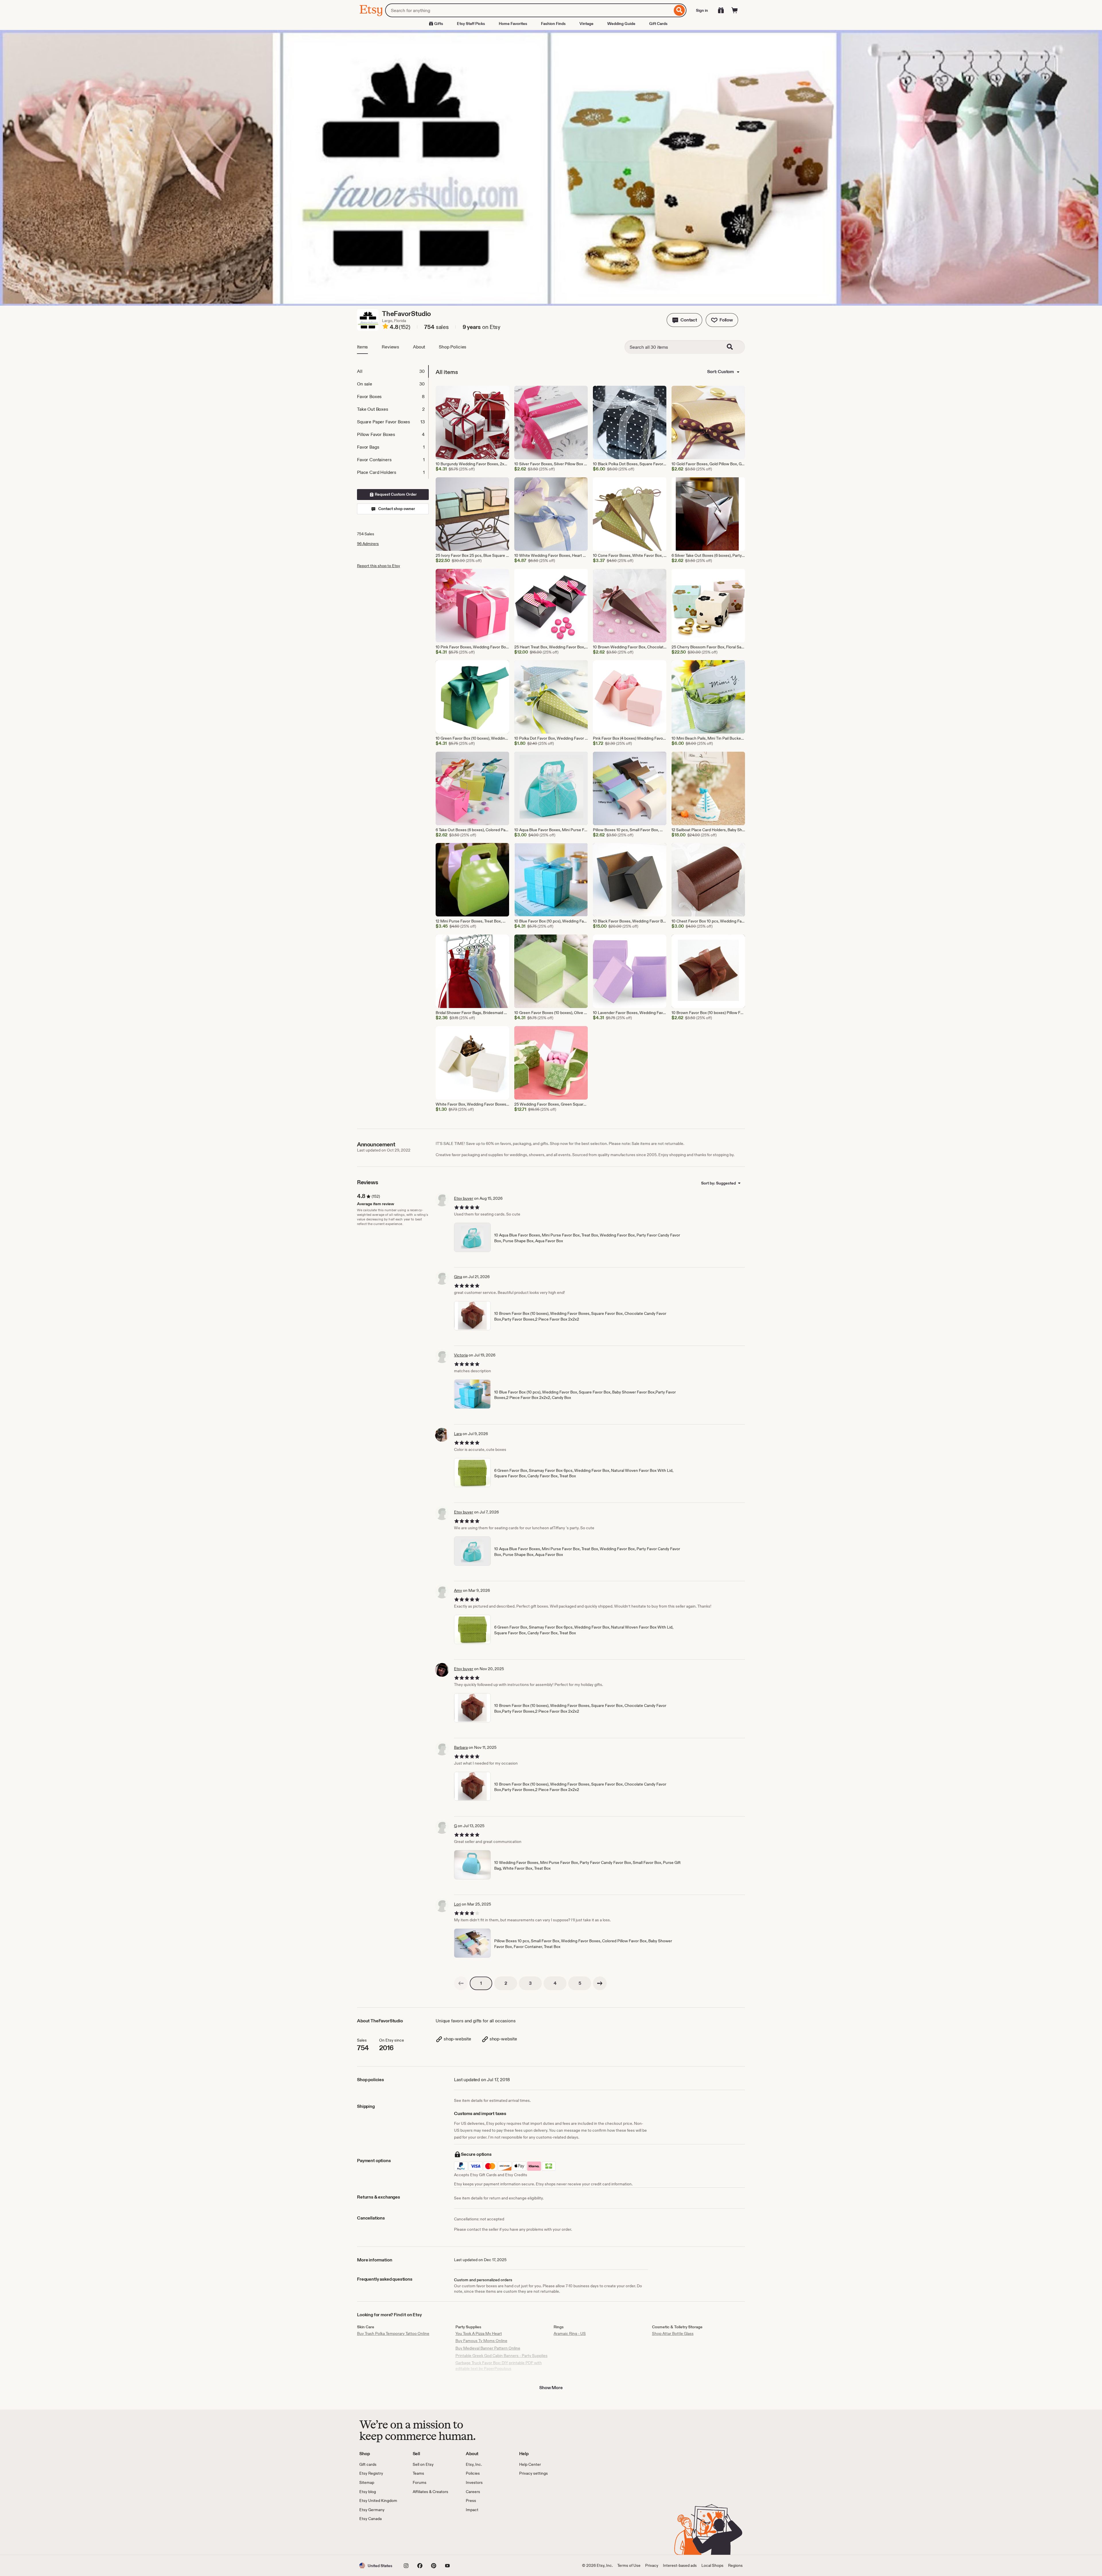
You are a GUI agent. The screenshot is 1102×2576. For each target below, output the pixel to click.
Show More (551, 2388)
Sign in (702, 10)
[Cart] (735, 10)
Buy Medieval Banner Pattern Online (488, 2348)
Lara (458, 1434)
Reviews (390, 347)
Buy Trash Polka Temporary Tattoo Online (393, 2333)
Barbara (461, 1747)
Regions (735, 2565)
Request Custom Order (395, 494)
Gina (458, 1277)
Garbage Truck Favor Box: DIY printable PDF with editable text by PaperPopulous (499, 2366)
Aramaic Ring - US (570, 2333)
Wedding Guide (621, 24)
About (419, 347)
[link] (461, 1983)
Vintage (586, 24)
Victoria (461, 1355)
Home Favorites (513, 24)
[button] (684, 320)
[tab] (393, 371)
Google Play (422, 2538)
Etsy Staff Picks (471, 24)
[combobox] (529, 10)
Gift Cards (658, 24)
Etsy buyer (464, 1198)
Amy (458, 1590)
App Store (379, 2538)
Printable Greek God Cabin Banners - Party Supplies (501, 2356)
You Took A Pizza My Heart (479, 2333)
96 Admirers (368, 544)
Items (362, 347)
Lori (457, 1904)
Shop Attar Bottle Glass (673, 2333)
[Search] (679, 10)
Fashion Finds (553, 24)
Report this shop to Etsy (379, 566)
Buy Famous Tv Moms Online (481, 2341)
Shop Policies (453, 347)
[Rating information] (385, 327)
